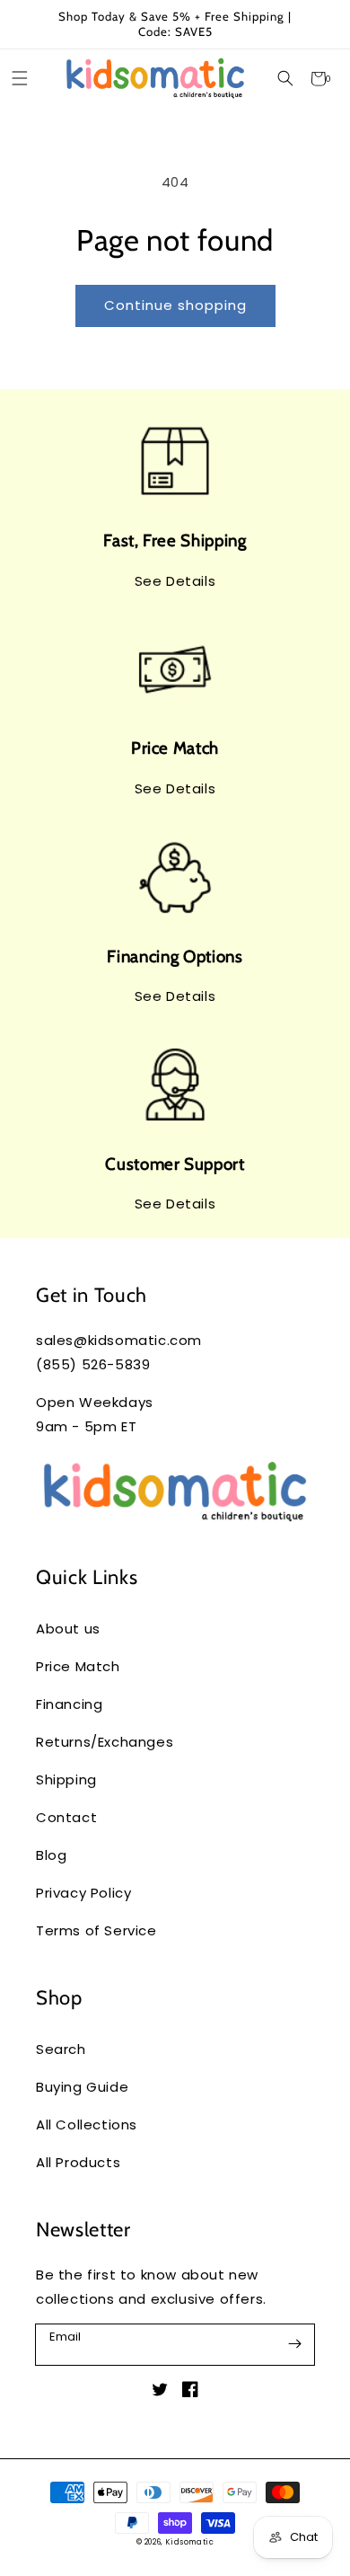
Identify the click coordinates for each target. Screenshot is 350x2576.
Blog (51, 1855)
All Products (78, 2162)
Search (61, 2049)
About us (68, 1629)
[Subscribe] (294, 2344)
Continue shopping (175, 305)
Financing (69, 1704)
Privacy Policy (83, 1893)
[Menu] (19, 79)
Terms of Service (96, 1930)
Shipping (66, 1779)
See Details (175, 581)
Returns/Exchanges (105, 1742)
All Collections (87, 2125)
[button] (285, 79)
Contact (66, 1817)
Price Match (78, 1666)
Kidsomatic (189, 2542)
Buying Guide (82, 2087)
